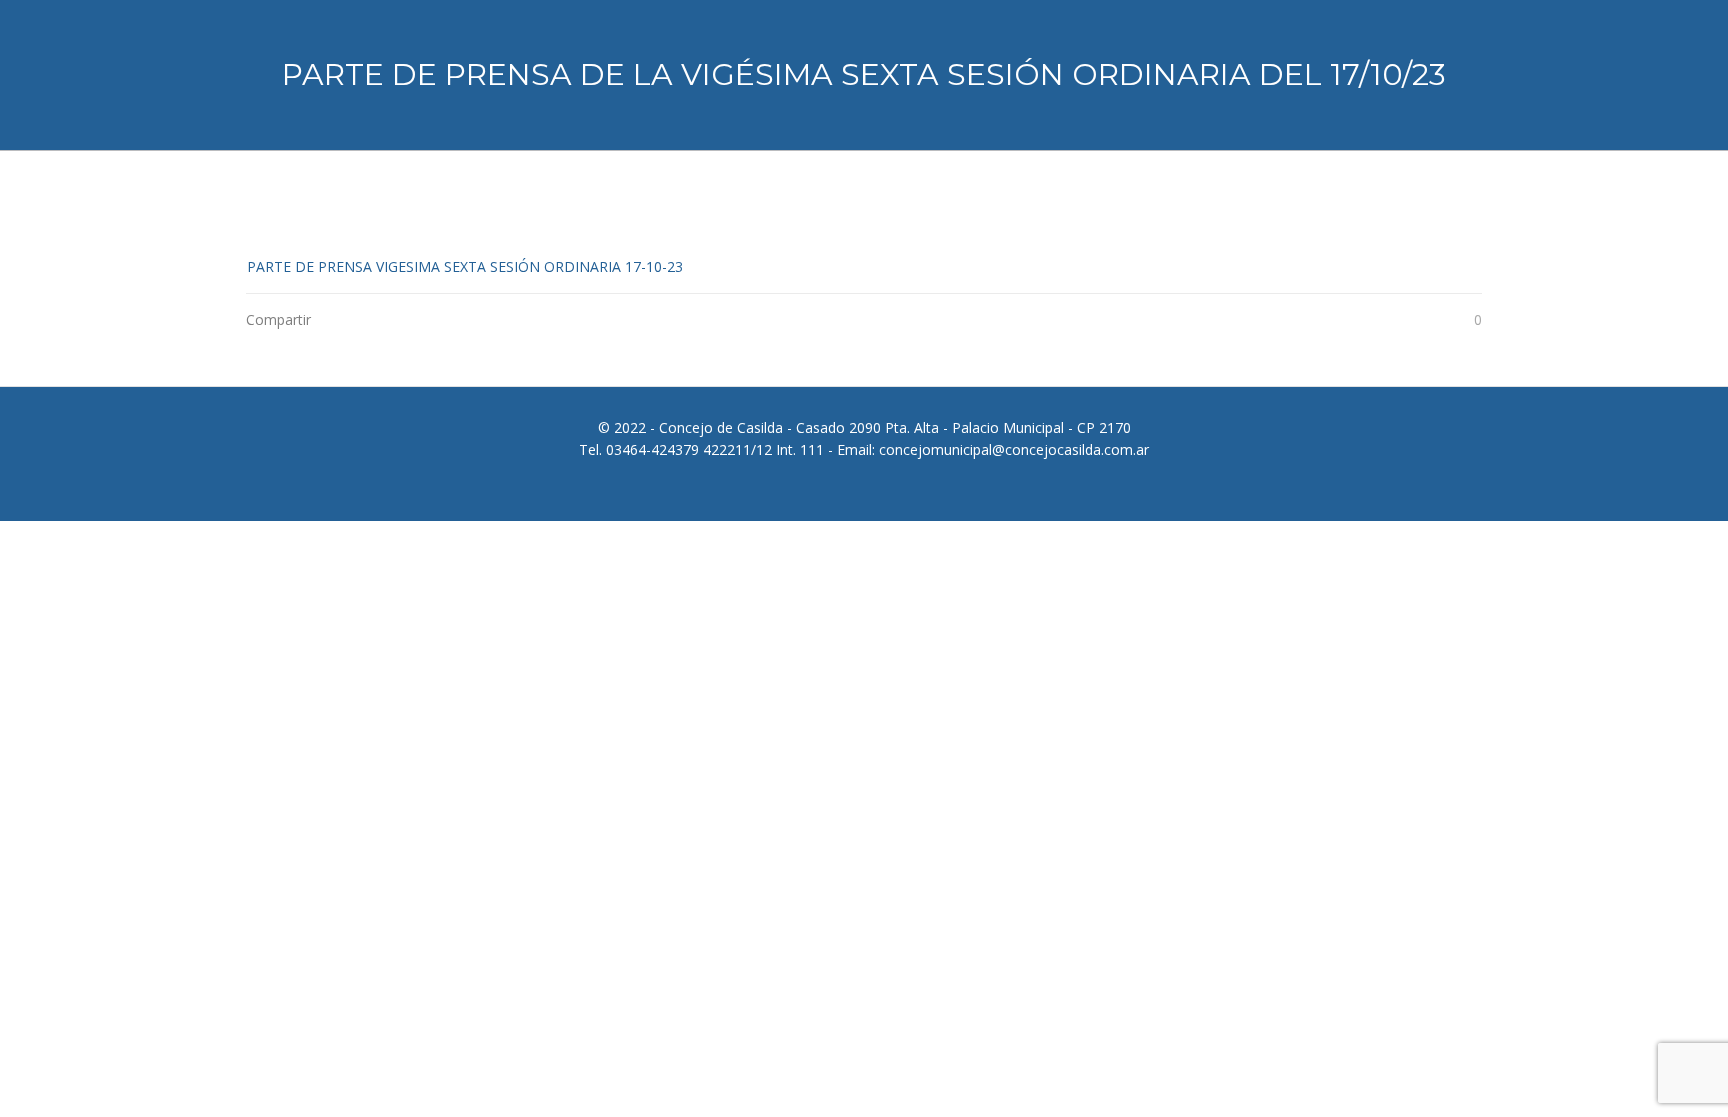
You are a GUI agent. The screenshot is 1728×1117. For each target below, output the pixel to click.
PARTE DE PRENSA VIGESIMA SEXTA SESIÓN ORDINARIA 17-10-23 (465, 266)
